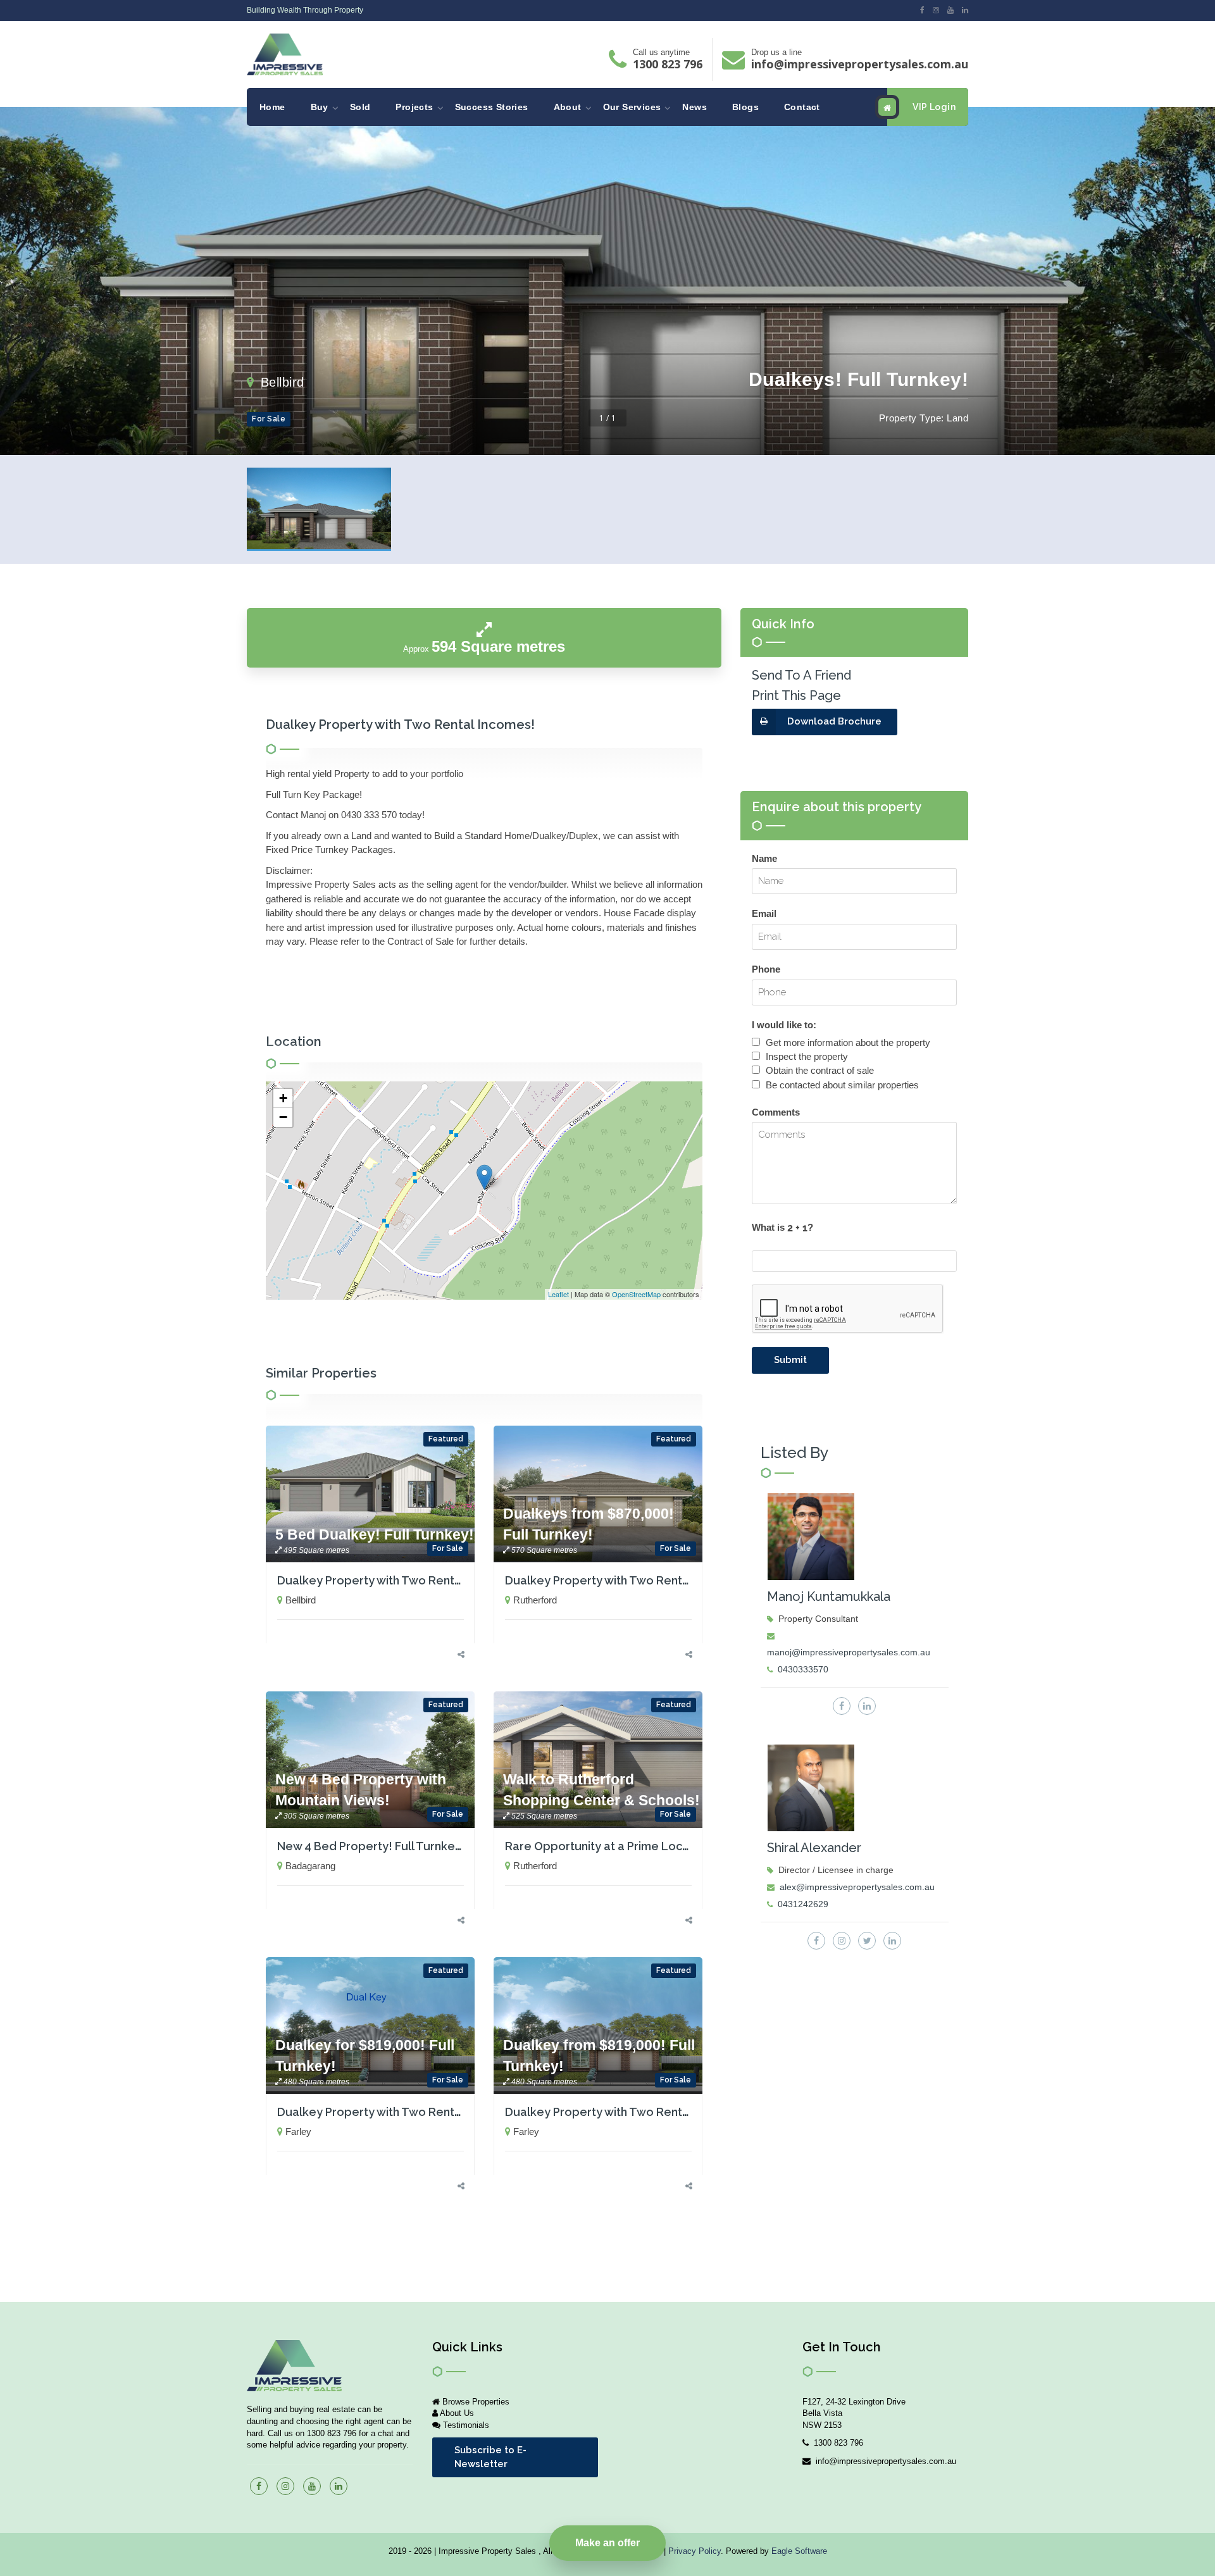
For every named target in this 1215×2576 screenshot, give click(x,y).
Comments (776, 1112)
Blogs (745, 107)
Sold (360, 107)
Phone (766, 969)
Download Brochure (834, 721)
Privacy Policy (695, 2551)
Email (764, 913)
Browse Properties (475, 2402)
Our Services (632, 107)
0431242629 (803, 1904)
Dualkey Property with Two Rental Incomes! (397, 1580)
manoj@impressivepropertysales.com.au (849, 1652)
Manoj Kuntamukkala (829, 1596)
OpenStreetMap (636, 1294)
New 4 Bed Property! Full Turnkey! (371, 1846)
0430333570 (803, 1669)
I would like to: (784, 1025)
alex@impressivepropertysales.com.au (857, 1887)
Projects (414, 107)
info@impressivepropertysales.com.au (860, 64)
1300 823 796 (668, 64)
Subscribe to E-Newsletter (490, 2457)
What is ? (782, 1227)
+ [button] (283, 1098)
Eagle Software (799, 2551)
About (568, 107)
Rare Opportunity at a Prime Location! (609, 1846)
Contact (802, 107)
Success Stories (492, 107)
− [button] (283, 1117)
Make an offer (607, 2543)
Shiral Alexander (814, 1848)
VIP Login (934, 107)
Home (272, 107)
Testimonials (465, 2425)
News (695, 107)
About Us (456, 2413)
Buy (320, 107)
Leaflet (558, 1294)
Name (764, 858)
